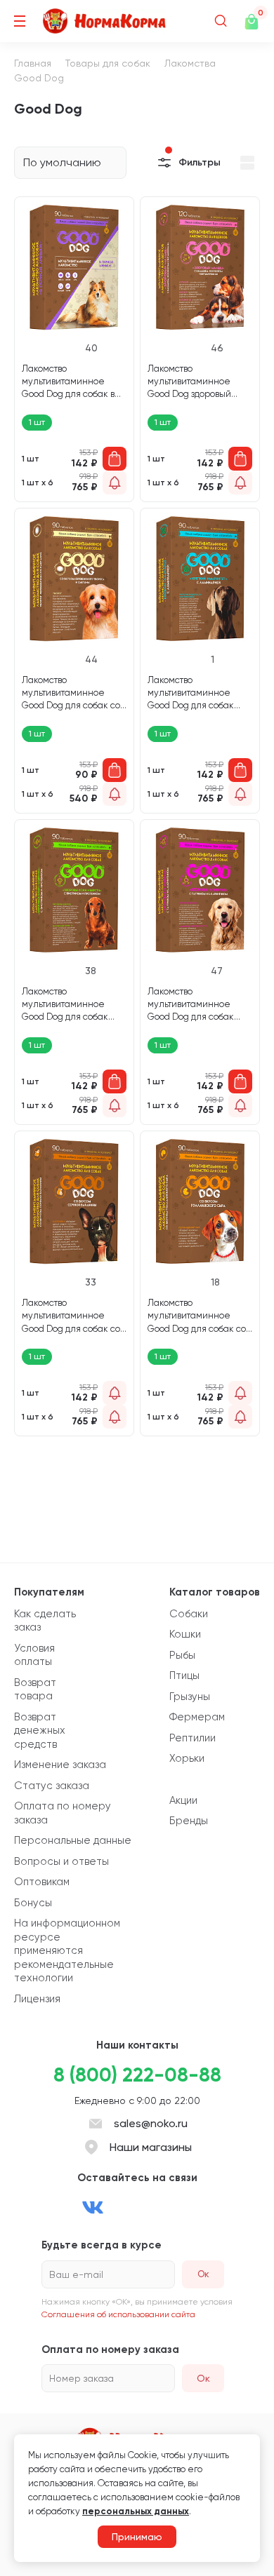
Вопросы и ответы (61, 1861)
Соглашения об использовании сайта (118, 2314)
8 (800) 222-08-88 (137, 2075)
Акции (183, 1800)
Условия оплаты (34, 1655)
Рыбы (182, 1655)
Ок (203, 2378)
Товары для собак (108, 63)
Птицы (184, 1675)
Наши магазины (151, 2147)
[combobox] (70, 163)
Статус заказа (52, 1786)
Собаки (189, 1614)
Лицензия (37, 1999)
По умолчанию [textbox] (62, 162)
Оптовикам (42, 1882)
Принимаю (137, 2537)
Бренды (189, 1821)
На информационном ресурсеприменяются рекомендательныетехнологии (67, 1950)
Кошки (185, 1634)
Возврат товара (35, 1690)
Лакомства (190, 63)
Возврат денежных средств (40, 1731)
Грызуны (190, 1697)
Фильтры (200, 162)
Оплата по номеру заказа (63, 1813)
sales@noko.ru (151, 2123)
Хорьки (187, 1758)
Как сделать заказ (45, 1621)
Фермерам (197, 1717)
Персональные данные (73, 1840)
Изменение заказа (60, 1765)
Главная (33, 63)
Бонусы (33, 1903)
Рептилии (193, 1738)
